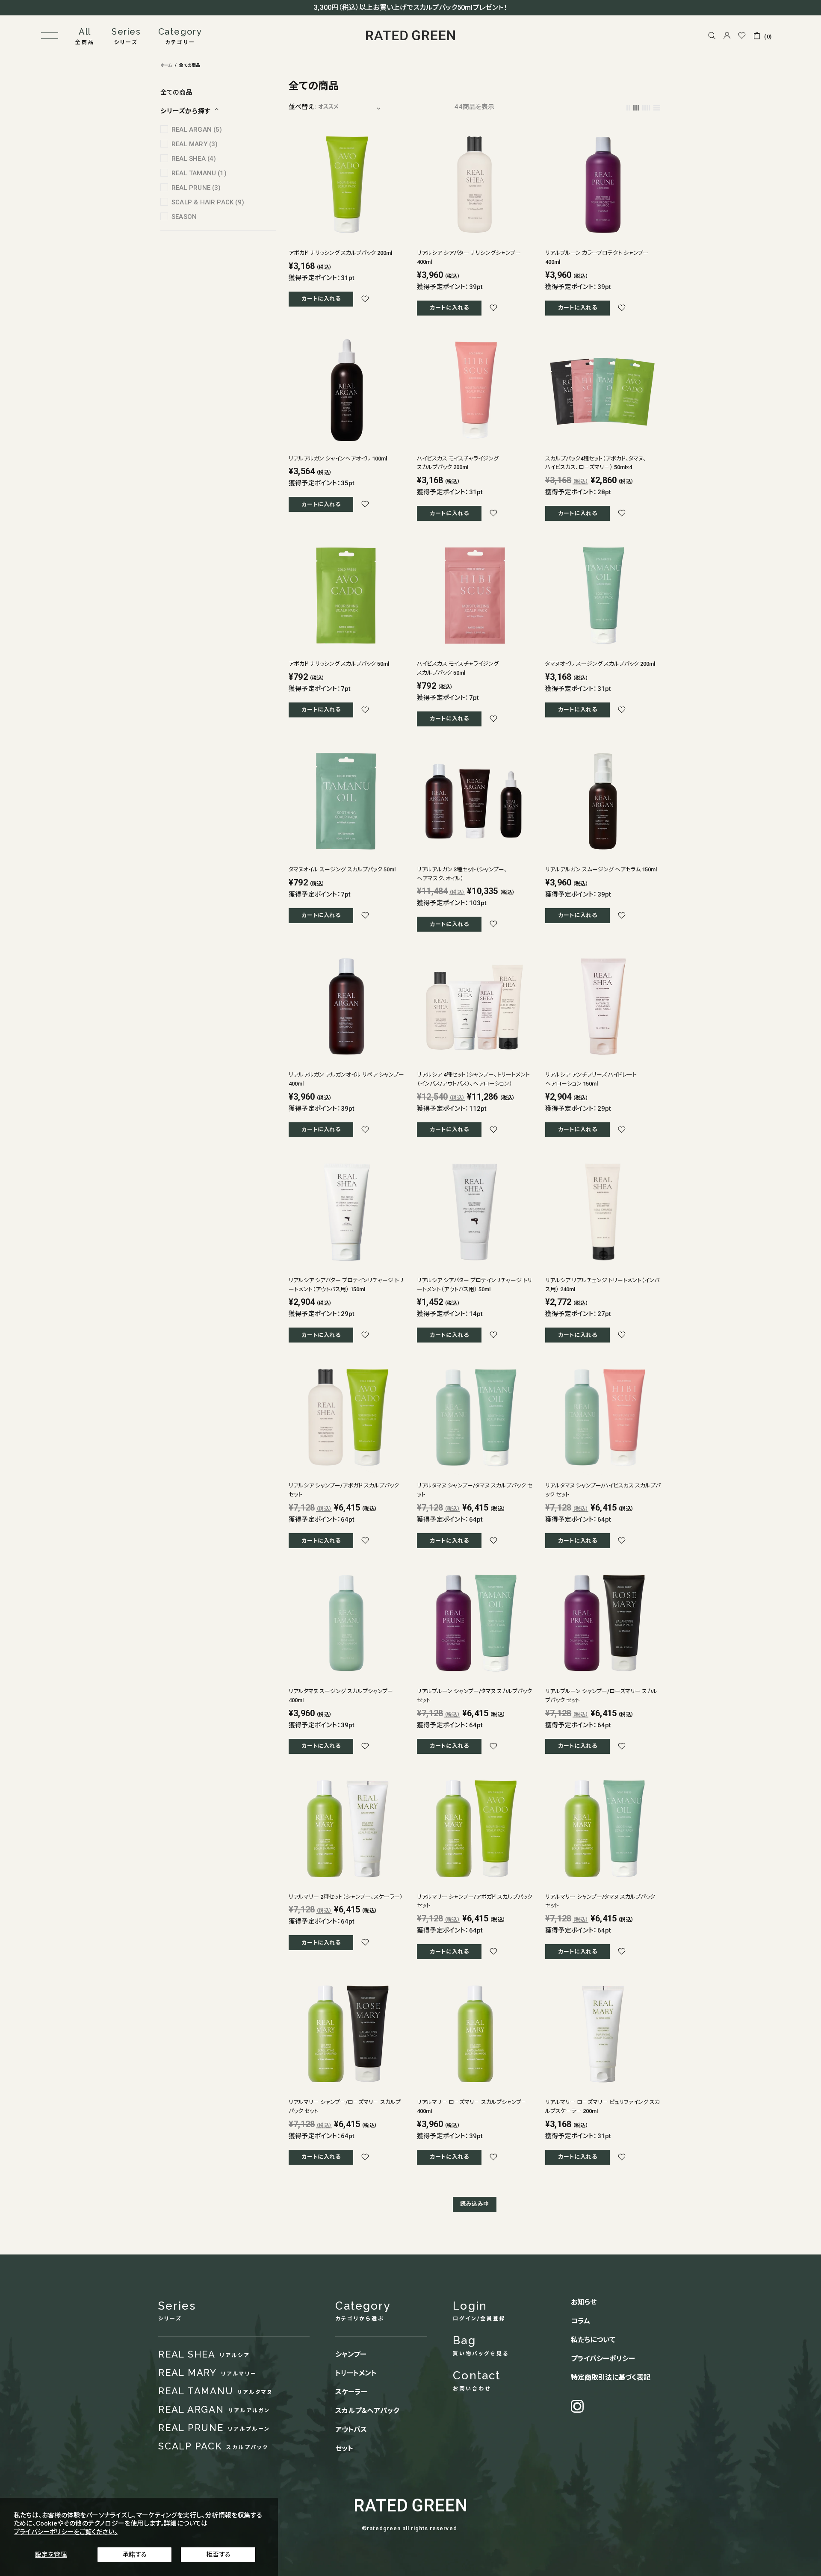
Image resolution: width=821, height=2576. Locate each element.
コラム (580, 2321)
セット (344, 2448)
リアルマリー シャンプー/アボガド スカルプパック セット (475, 1901)
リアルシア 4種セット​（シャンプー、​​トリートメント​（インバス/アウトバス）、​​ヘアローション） (473, 1079)
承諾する (134, 2555)
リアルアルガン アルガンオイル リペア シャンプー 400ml (346, 1079)
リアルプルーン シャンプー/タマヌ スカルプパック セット (474, 1696)
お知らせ (584, 2302)
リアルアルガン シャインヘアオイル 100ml (338, 459)
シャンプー (351, 2354)
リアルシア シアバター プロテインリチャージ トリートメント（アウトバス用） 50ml (474, 1285)
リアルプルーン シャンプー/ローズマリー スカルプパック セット (601, 1696)
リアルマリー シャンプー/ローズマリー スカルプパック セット (345, 2107)
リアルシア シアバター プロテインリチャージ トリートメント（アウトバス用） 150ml (346, 1285)
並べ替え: (302, 107)
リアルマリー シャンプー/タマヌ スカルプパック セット (600, 1901)
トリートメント (356, 2373)
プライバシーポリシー (603, 2359)
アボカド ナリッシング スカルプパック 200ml (340, 253)
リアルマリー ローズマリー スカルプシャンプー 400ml (472, 2107)
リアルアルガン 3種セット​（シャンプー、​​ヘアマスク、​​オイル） (462, 874)
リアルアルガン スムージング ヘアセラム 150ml (601, 869)
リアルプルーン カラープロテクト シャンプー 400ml (597, 257)
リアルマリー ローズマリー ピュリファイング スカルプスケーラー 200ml (602, 2107)
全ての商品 (176, 92)
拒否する (218, 2555)
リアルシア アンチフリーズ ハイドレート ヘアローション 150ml (591, 1079)
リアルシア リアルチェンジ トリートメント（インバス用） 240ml (602, 1285)
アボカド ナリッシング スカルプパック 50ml (339, 664)
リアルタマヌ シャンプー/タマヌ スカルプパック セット (475, 1490)
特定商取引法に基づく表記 (611, 2377)
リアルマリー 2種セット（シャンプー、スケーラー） (346, 1897)
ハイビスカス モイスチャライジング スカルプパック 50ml (458, 668)
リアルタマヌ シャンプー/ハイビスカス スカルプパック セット (603, 1490)
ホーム (166, 65)
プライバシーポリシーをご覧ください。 (66, 2532)
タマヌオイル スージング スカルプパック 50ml (342, 869)
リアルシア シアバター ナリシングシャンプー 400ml (469, 257)
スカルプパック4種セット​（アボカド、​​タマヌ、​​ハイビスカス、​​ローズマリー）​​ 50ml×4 (596, 463)
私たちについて (593, 2340)
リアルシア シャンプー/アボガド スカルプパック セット (344, 1490)
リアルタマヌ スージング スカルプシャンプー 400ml (344, 1696)
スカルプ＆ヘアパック (367, 2411)
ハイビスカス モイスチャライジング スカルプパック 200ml (458, 463)
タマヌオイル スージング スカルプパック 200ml (600, 664)
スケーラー (351, 2392)
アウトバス (351, 2430)
